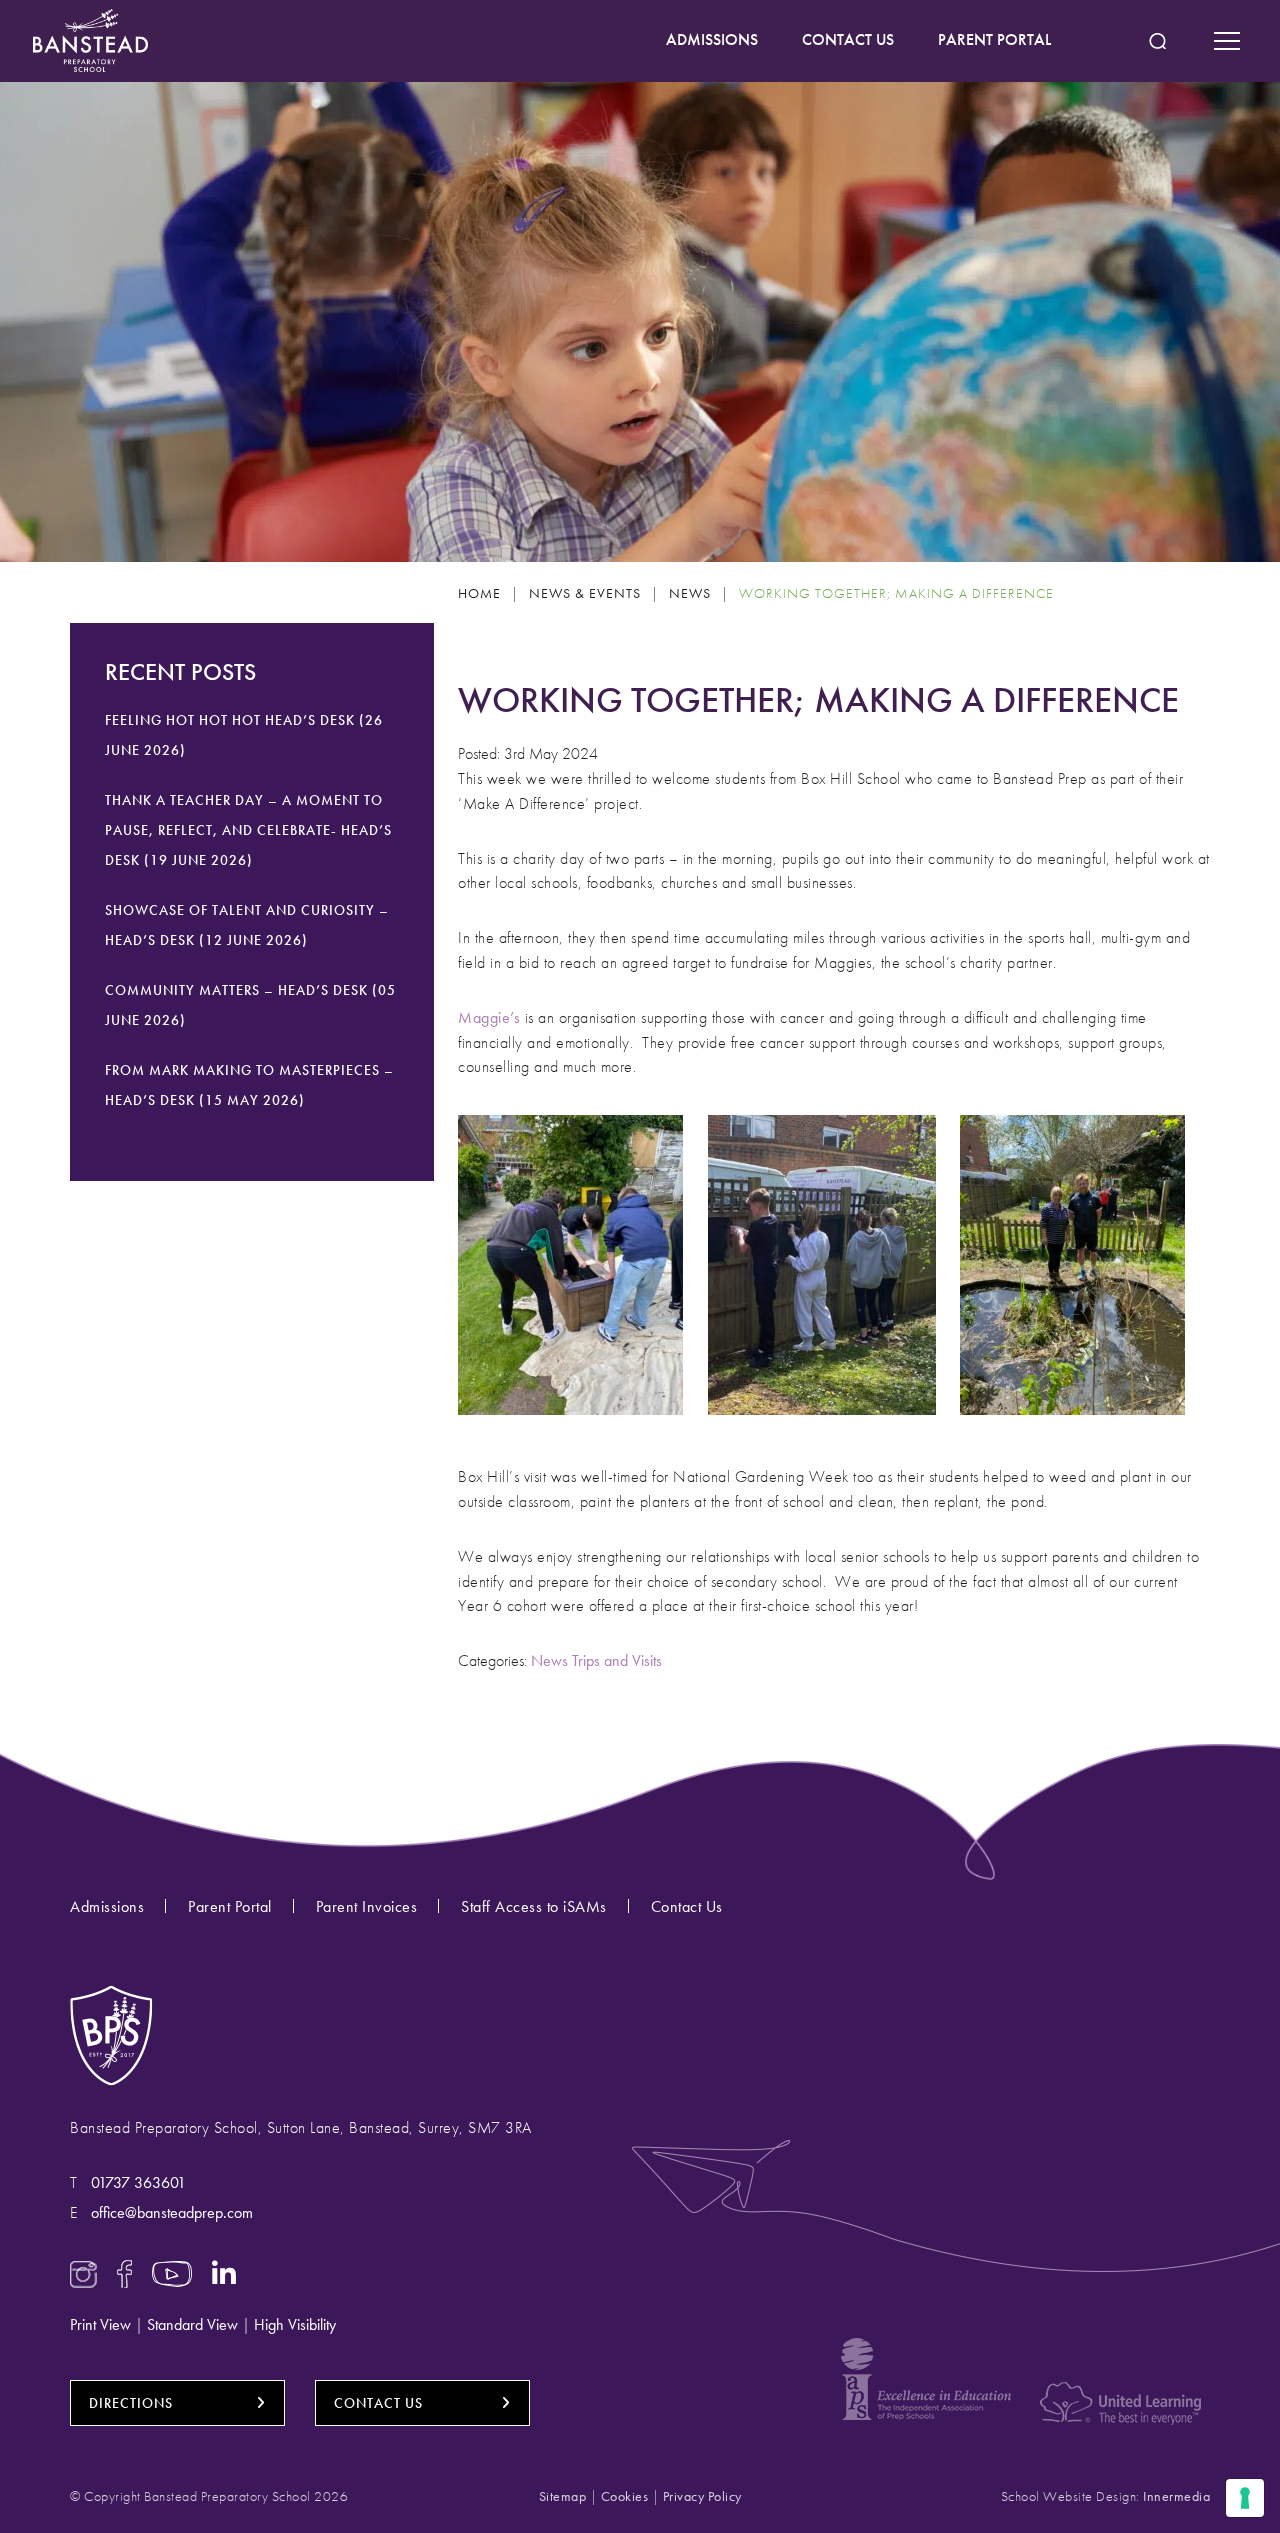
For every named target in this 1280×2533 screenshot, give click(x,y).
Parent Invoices (367, 1906)
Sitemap (563, 2496)
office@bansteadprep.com (172, 2212)
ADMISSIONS (712, 39)
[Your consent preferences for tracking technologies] (1245, 2498)
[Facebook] (124, 2271)
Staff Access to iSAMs (534, 1906)
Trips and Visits (617, 1660)
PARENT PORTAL (994, 39)
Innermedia (1176, 2496)
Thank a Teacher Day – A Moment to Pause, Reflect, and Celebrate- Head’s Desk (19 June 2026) (248, 830)
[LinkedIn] (224, 2271)
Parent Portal (230, 1906)
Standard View (192, 2324)
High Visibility (295, 2324)
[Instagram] (83, 2271)
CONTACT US (848, 39)
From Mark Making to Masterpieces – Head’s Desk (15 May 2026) (249, 1085)
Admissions (107, 1906)
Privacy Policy (702, 2496)
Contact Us (687, 1906)
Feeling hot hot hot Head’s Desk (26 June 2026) (244, 735)
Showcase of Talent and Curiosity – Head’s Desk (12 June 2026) (247, 925)
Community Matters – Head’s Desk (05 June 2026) (250, 1005)
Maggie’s (489, 1017)
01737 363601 (138, 2182)
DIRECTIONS (131, 2403)
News (549, 1660)
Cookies (625, 2496)
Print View (100, 2324)
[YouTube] (172, 2271)
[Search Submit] (1157, 41)
